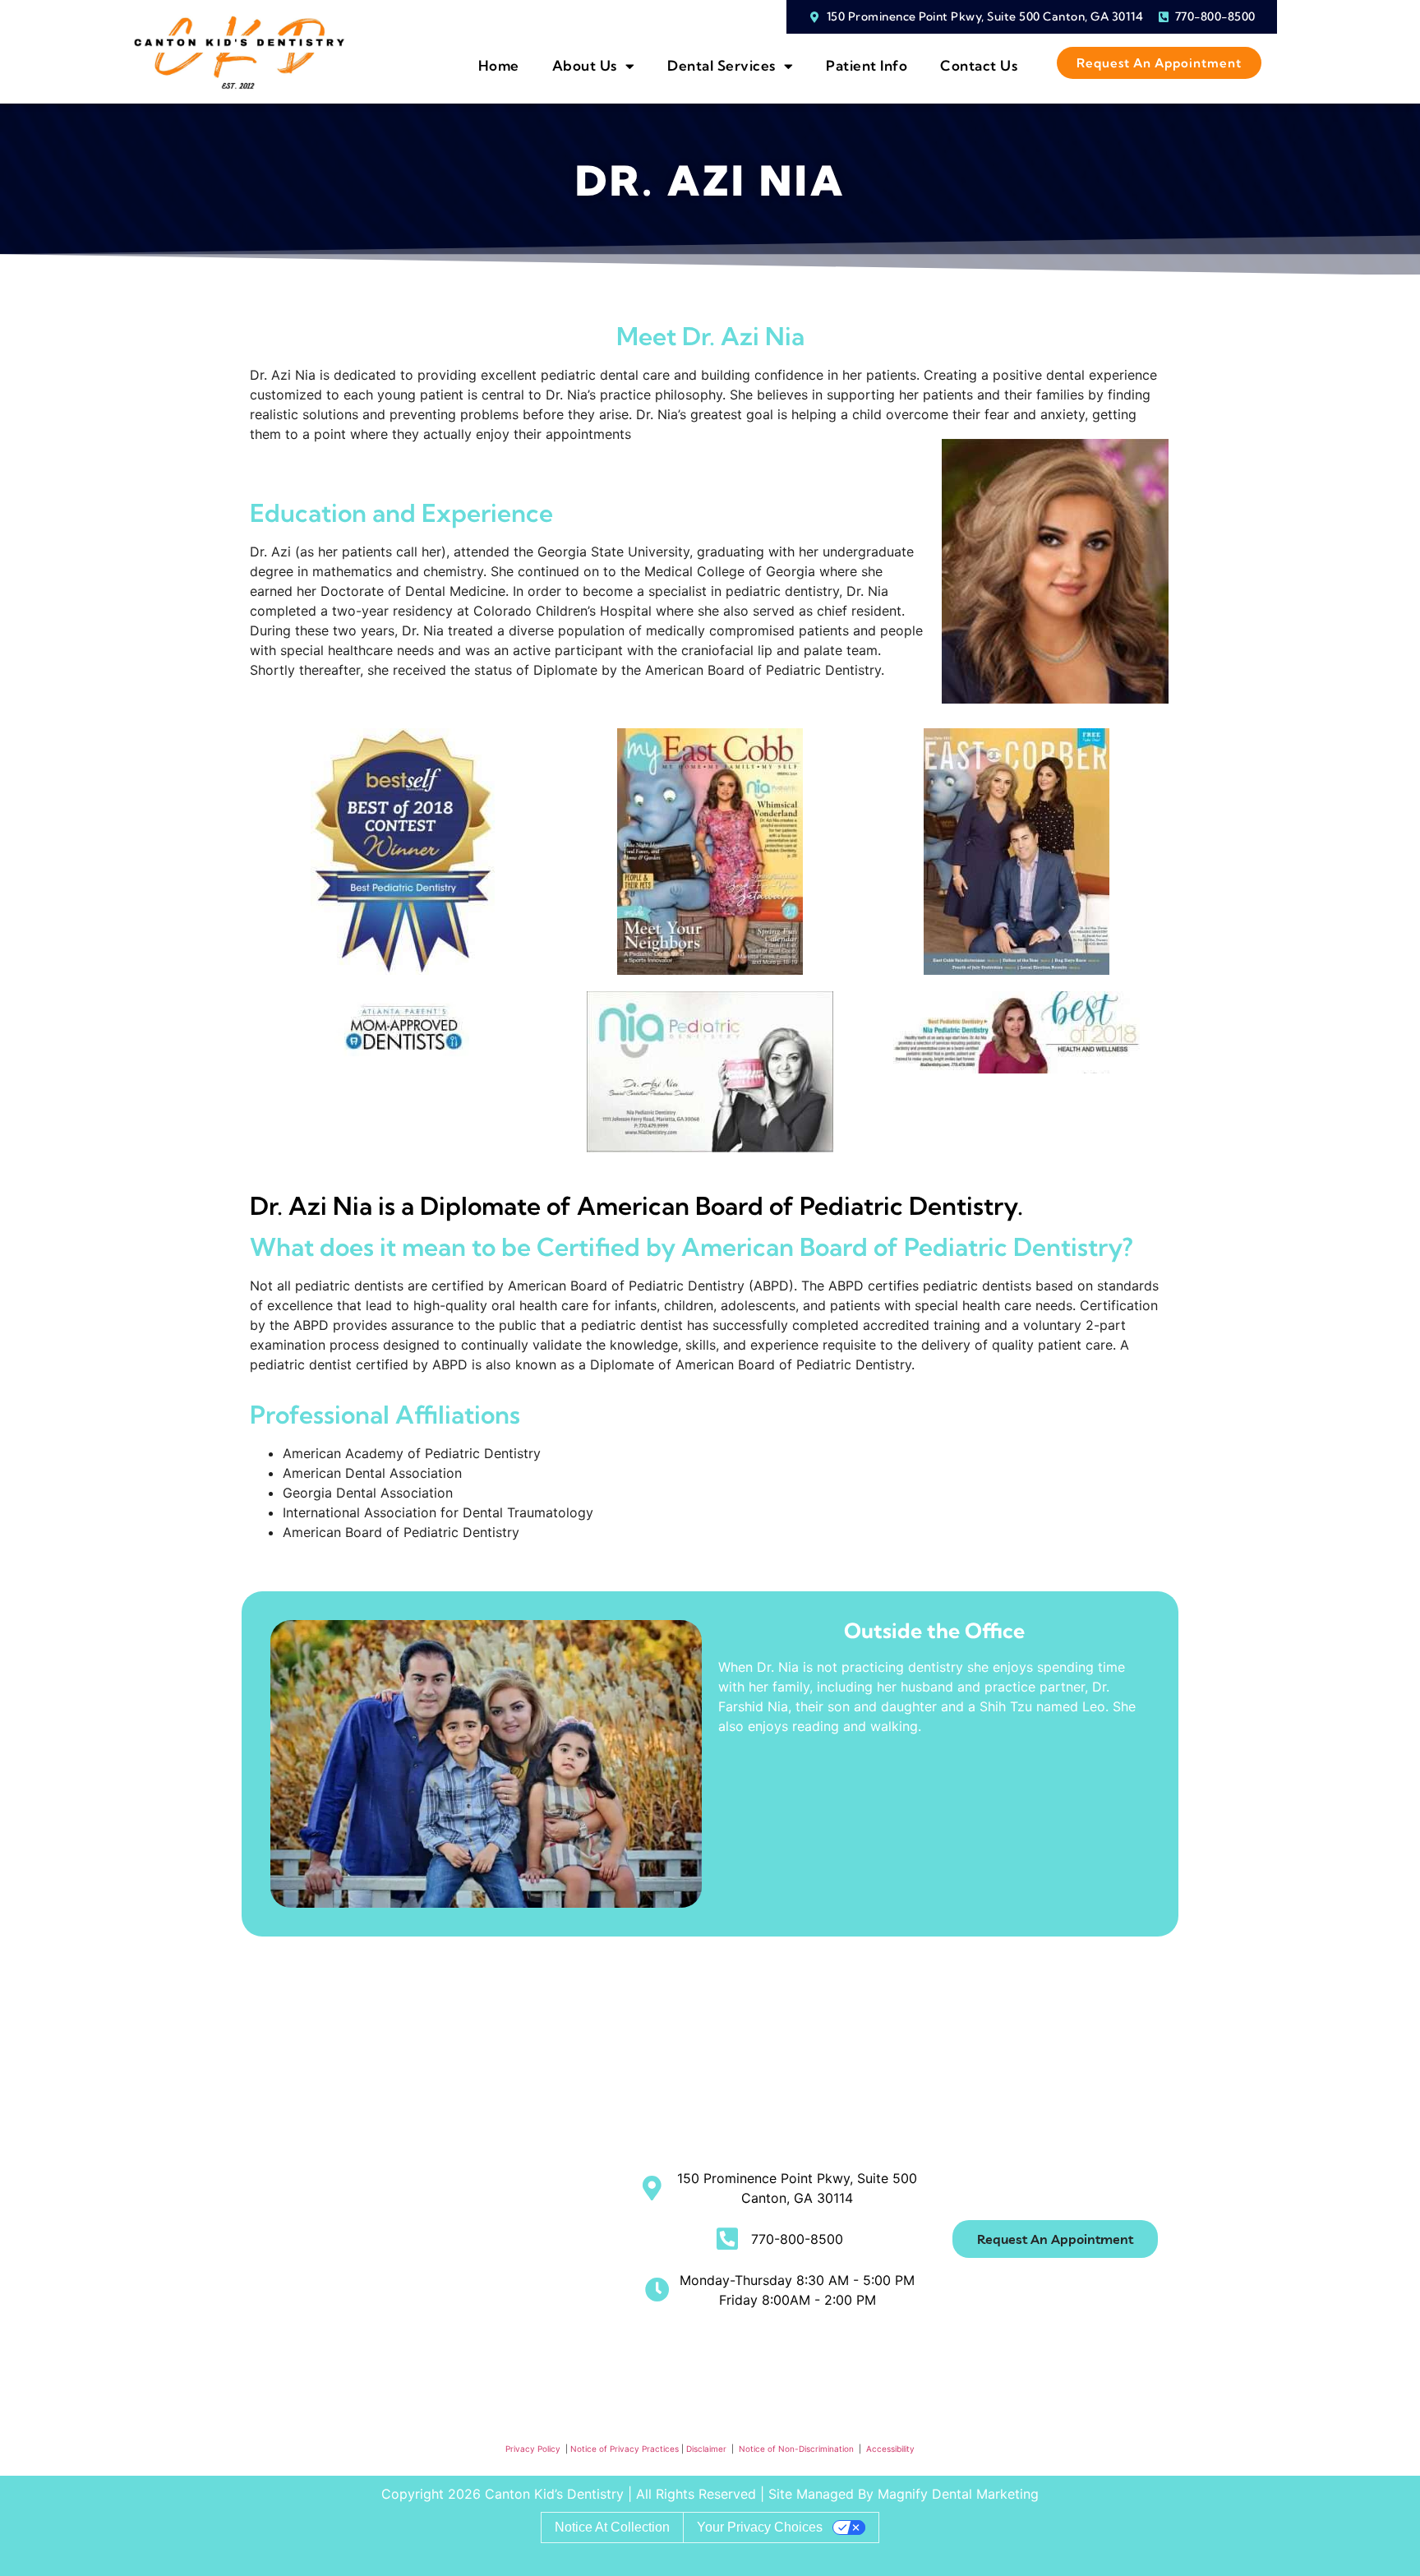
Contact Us (979, 65)
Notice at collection (612, 2527)
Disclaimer (708, 2449)
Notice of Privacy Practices (625, 2449)
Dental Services (722, 65)
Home (499, 65)
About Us (585, 65)
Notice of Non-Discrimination (798, 2449)
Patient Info (867, 65)
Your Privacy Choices (760, 2527)
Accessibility (890, 2449)
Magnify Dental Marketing (958, 2494)
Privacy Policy (533, 2449)
